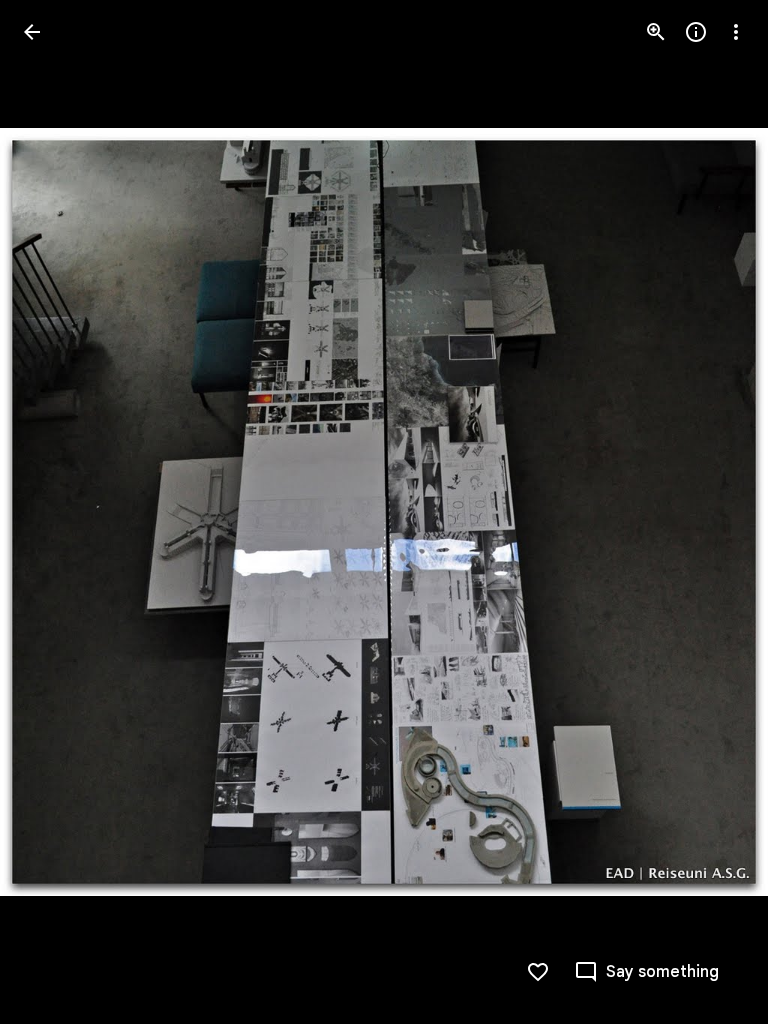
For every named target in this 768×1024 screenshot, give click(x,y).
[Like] (538, 972)
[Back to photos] (32, 32)
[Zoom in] (656, 32)
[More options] (736, 32)
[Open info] (696, 32)
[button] (712, 512)
